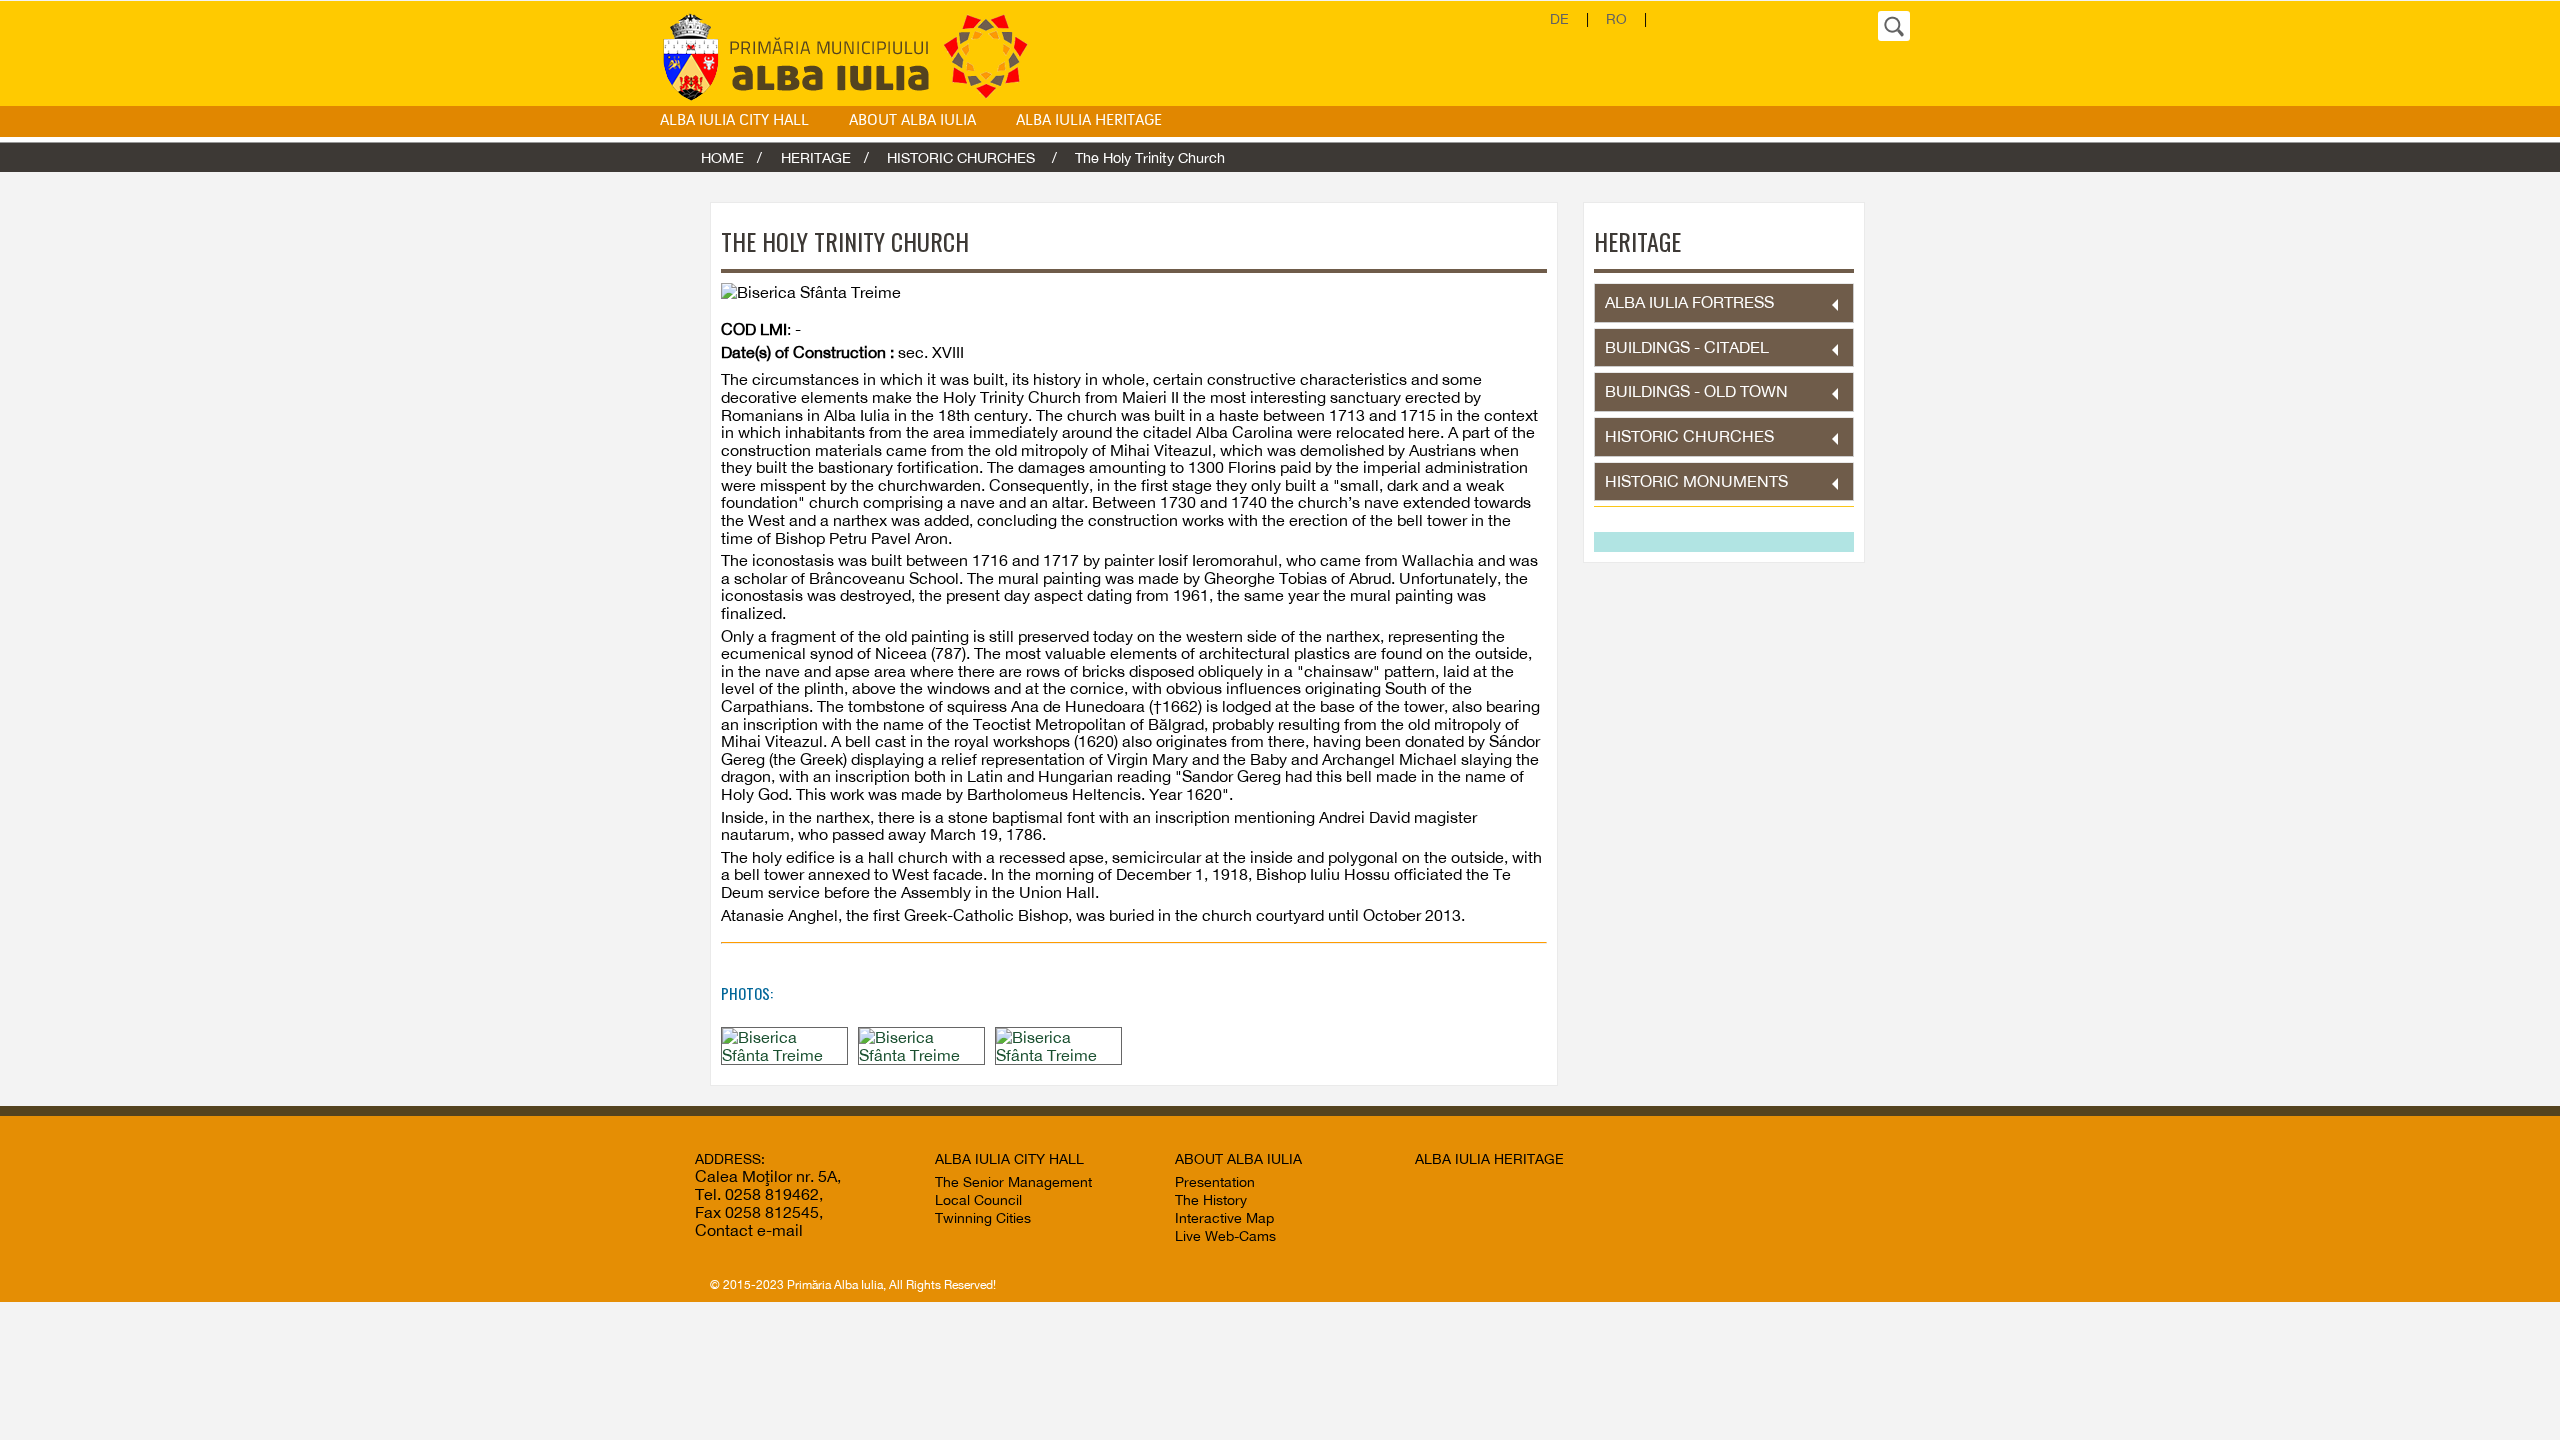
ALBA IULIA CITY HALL (734, 121)
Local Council (978, 1200)
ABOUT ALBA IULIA (912, 121)
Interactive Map (1224, 1218)
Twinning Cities (983, 1218)
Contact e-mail (749, 1230)
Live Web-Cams (1225, 1236)
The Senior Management (1013, 1182)
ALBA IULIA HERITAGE (1089, 121)
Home (722, 157)
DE (1559, 19)
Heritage (816, 157)
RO (1616, 19)
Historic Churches (963, 157)
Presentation (1215, 1182)
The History (1211, 1200)
